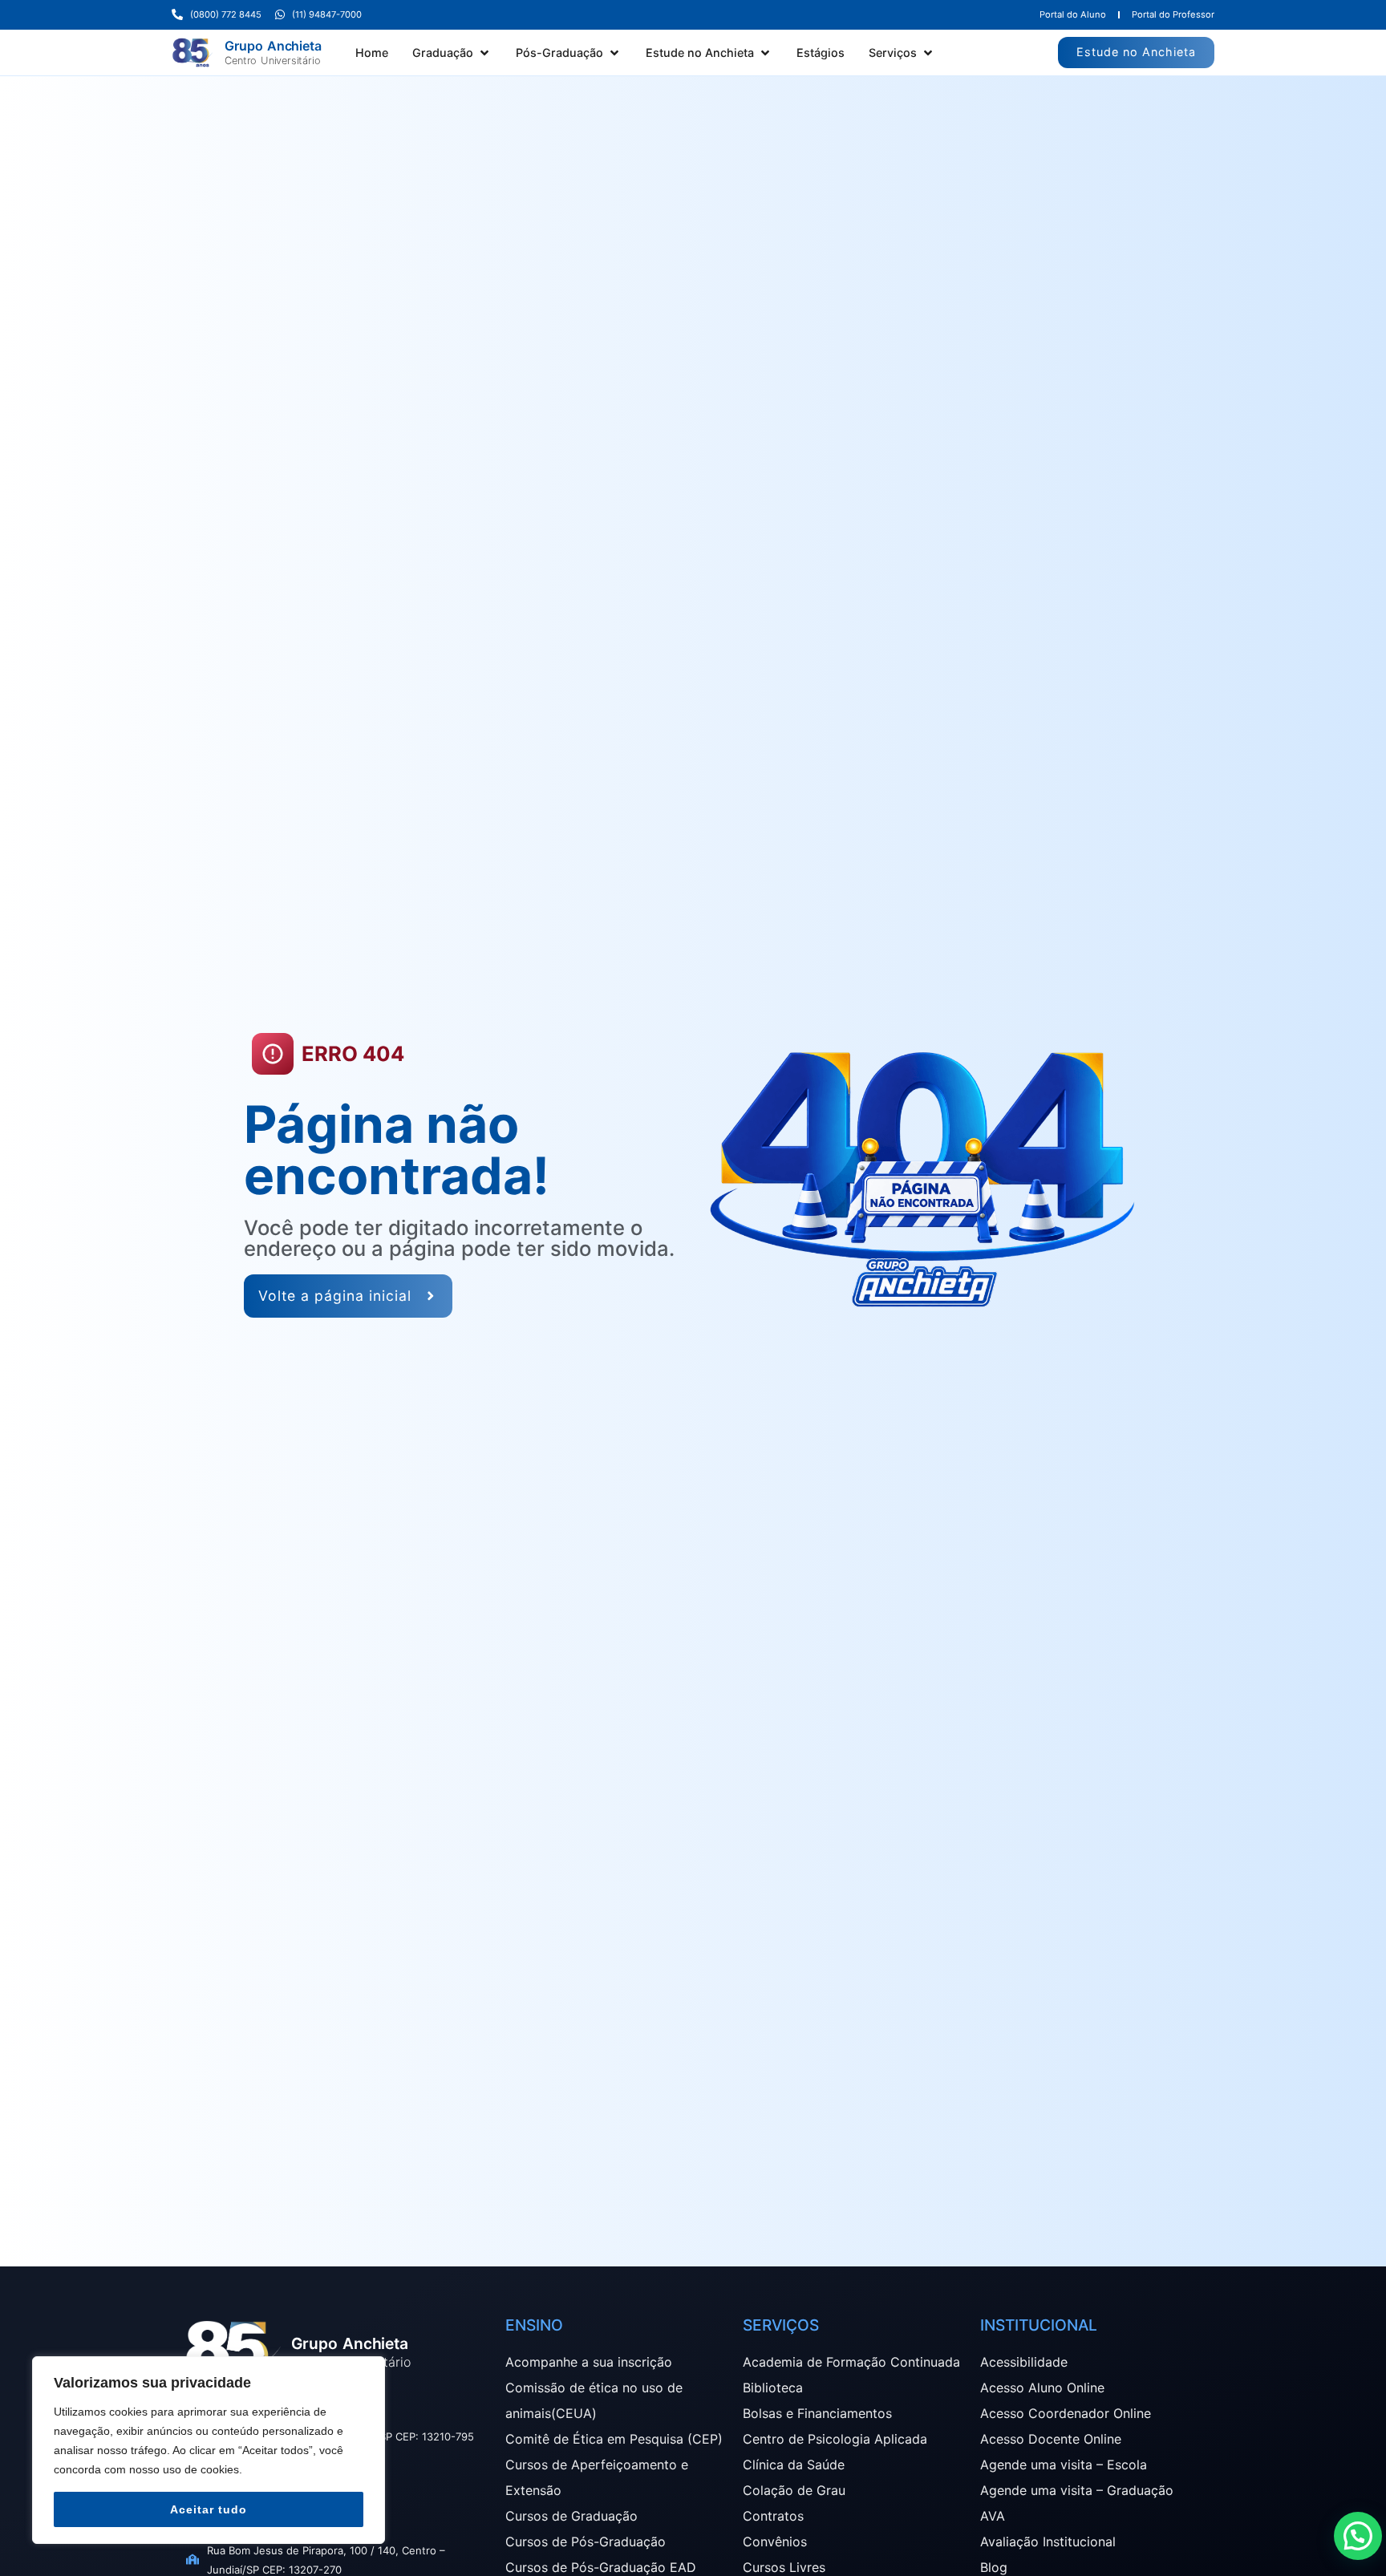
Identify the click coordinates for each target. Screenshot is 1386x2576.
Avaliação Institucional (1048, 2542)
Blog (994, 2567)
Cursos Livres (784, 2567)
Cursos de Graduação (571, 2516)
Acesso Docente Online (1051, 2439)
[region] (209, 2450)
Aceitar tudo (209, 2509)
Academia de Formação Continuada (851, 2362)
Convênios (775, 2542)
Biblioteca (773, 2388)
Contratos (773, 2516)
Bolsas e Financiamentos (817, 2413)
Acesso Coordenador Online (1066, 2413)
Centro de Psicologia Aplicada (835, 2439)
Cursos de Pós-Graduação (586, 2542)
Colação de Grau (794, 2490)
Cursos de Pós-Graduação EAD (601, 2567)
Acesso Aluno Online (1042, 2388)
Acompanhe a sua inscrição (589, 2362)
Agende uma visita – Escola (1064, 2465)
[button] (452, 53)
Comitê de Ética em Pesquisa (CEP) (614, 2439)
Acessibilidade (1024, 2362)
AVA (993, 2516)
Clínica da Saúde (794, 2465)
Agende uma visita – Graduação (1077, 2490)
